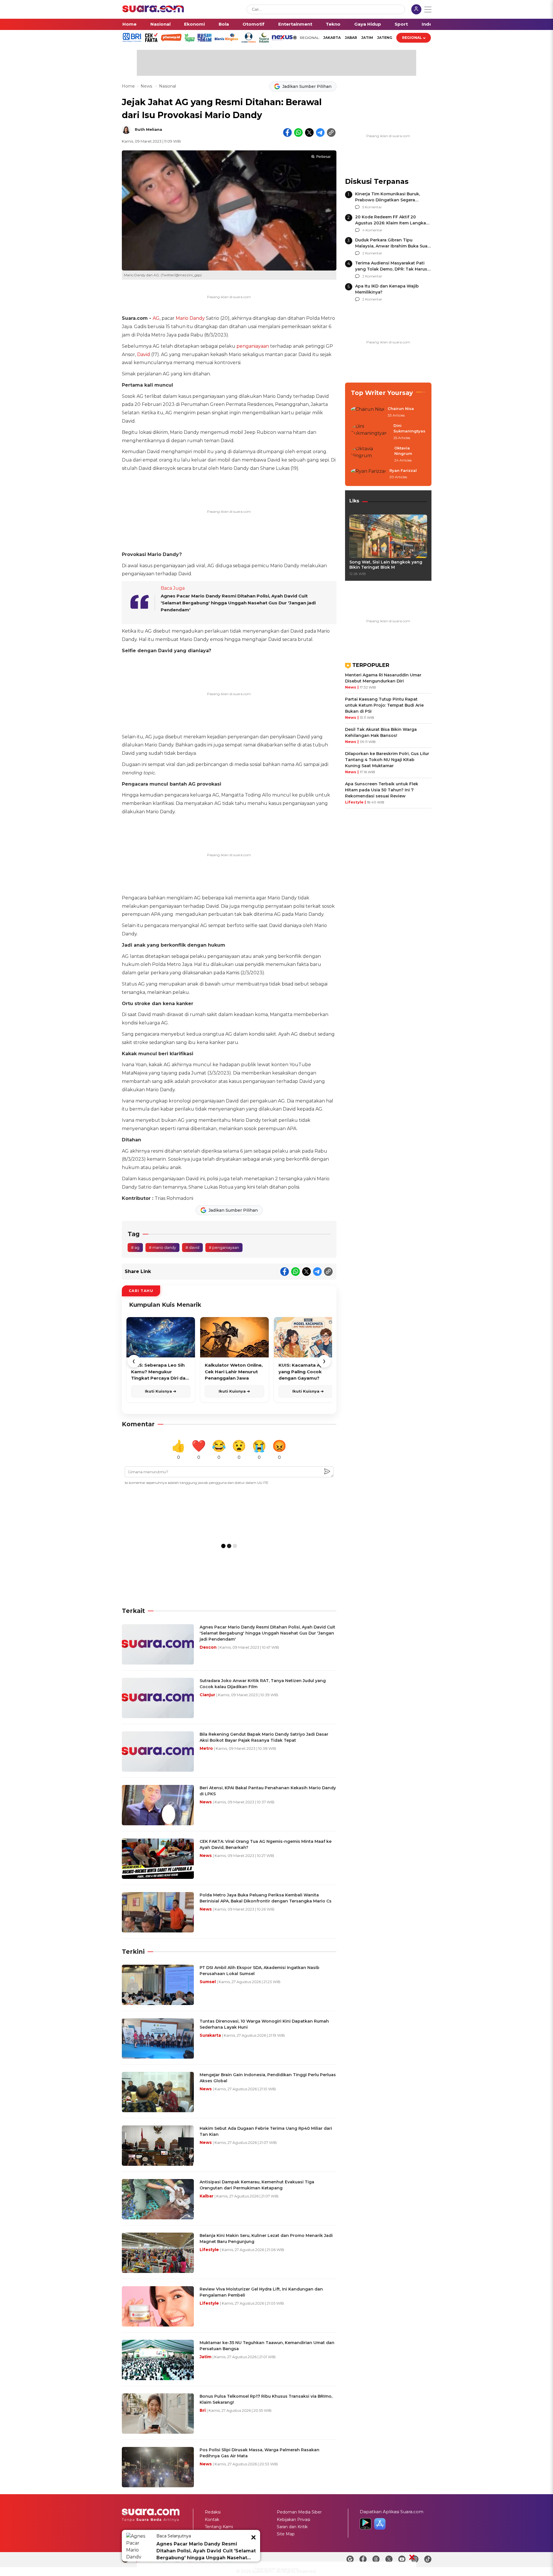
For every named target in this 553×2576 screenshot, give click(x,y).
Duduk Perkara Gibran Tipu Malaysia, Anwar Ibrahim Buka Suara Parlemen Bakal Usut (393, 246)
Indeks (430, 24)
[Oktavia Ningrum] (371, 454)
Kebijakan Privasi (293, 2520)
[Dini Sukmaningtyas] (370, 432)
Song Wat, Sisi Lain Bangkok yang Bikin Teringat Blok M (386, 565)
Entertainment (295, 24)
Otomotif (253, 24)
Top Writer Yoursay (382, 393)
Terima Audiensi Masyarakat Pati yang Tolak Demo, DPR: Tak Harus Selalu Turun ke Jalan (391, 269)
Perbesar (323, 157)
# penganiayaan (224, 1247)
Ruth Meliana (148, 129)
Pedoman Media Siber (299, 2512)
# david (192, 1247)
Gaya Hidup (368, 24)
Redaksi (213, 2512)
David (144, 354)
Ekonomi (194, 24)
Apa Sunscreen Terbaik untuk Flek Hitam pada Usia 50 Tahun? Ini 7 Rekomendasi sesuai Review (382, 790)
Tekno (333, 24)
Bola (224, 24)
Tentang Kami (219, 2527)
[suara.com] (153, 11)
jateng (385, 38)
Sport (401, 24)
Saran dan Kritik (292, 2527)
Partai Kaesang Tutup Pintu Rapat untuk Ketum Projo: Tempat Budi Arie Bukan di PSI (384, 705)
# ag (135, 1247)
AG (156, 318)
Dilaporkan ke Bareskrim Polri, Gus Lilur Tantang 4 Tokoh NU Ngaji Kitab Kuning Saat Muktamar (387, 760)
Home (129, 24)
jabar (351, 38)
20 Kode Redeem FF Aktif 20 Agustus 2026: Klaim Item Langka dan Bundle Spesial (391, 223)
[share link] (331, 133)
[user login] (416, 10)
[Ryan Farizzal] (368, 474)
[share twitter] (309, 133)
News (147, 86)
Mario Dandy (190, 318)
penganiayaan (253, 346)
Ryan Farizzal (403, 470)
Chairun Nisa (401, 408)
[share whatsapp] (298, 133)
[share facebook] (287, 133)
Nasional (160, 24)
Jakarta (332, 38)
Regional (412, 38)
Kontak (212, 2520)
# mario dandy (162, 1247)
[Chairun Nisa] (368, 412)
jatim (367, 38)
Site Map (286, 2534)
